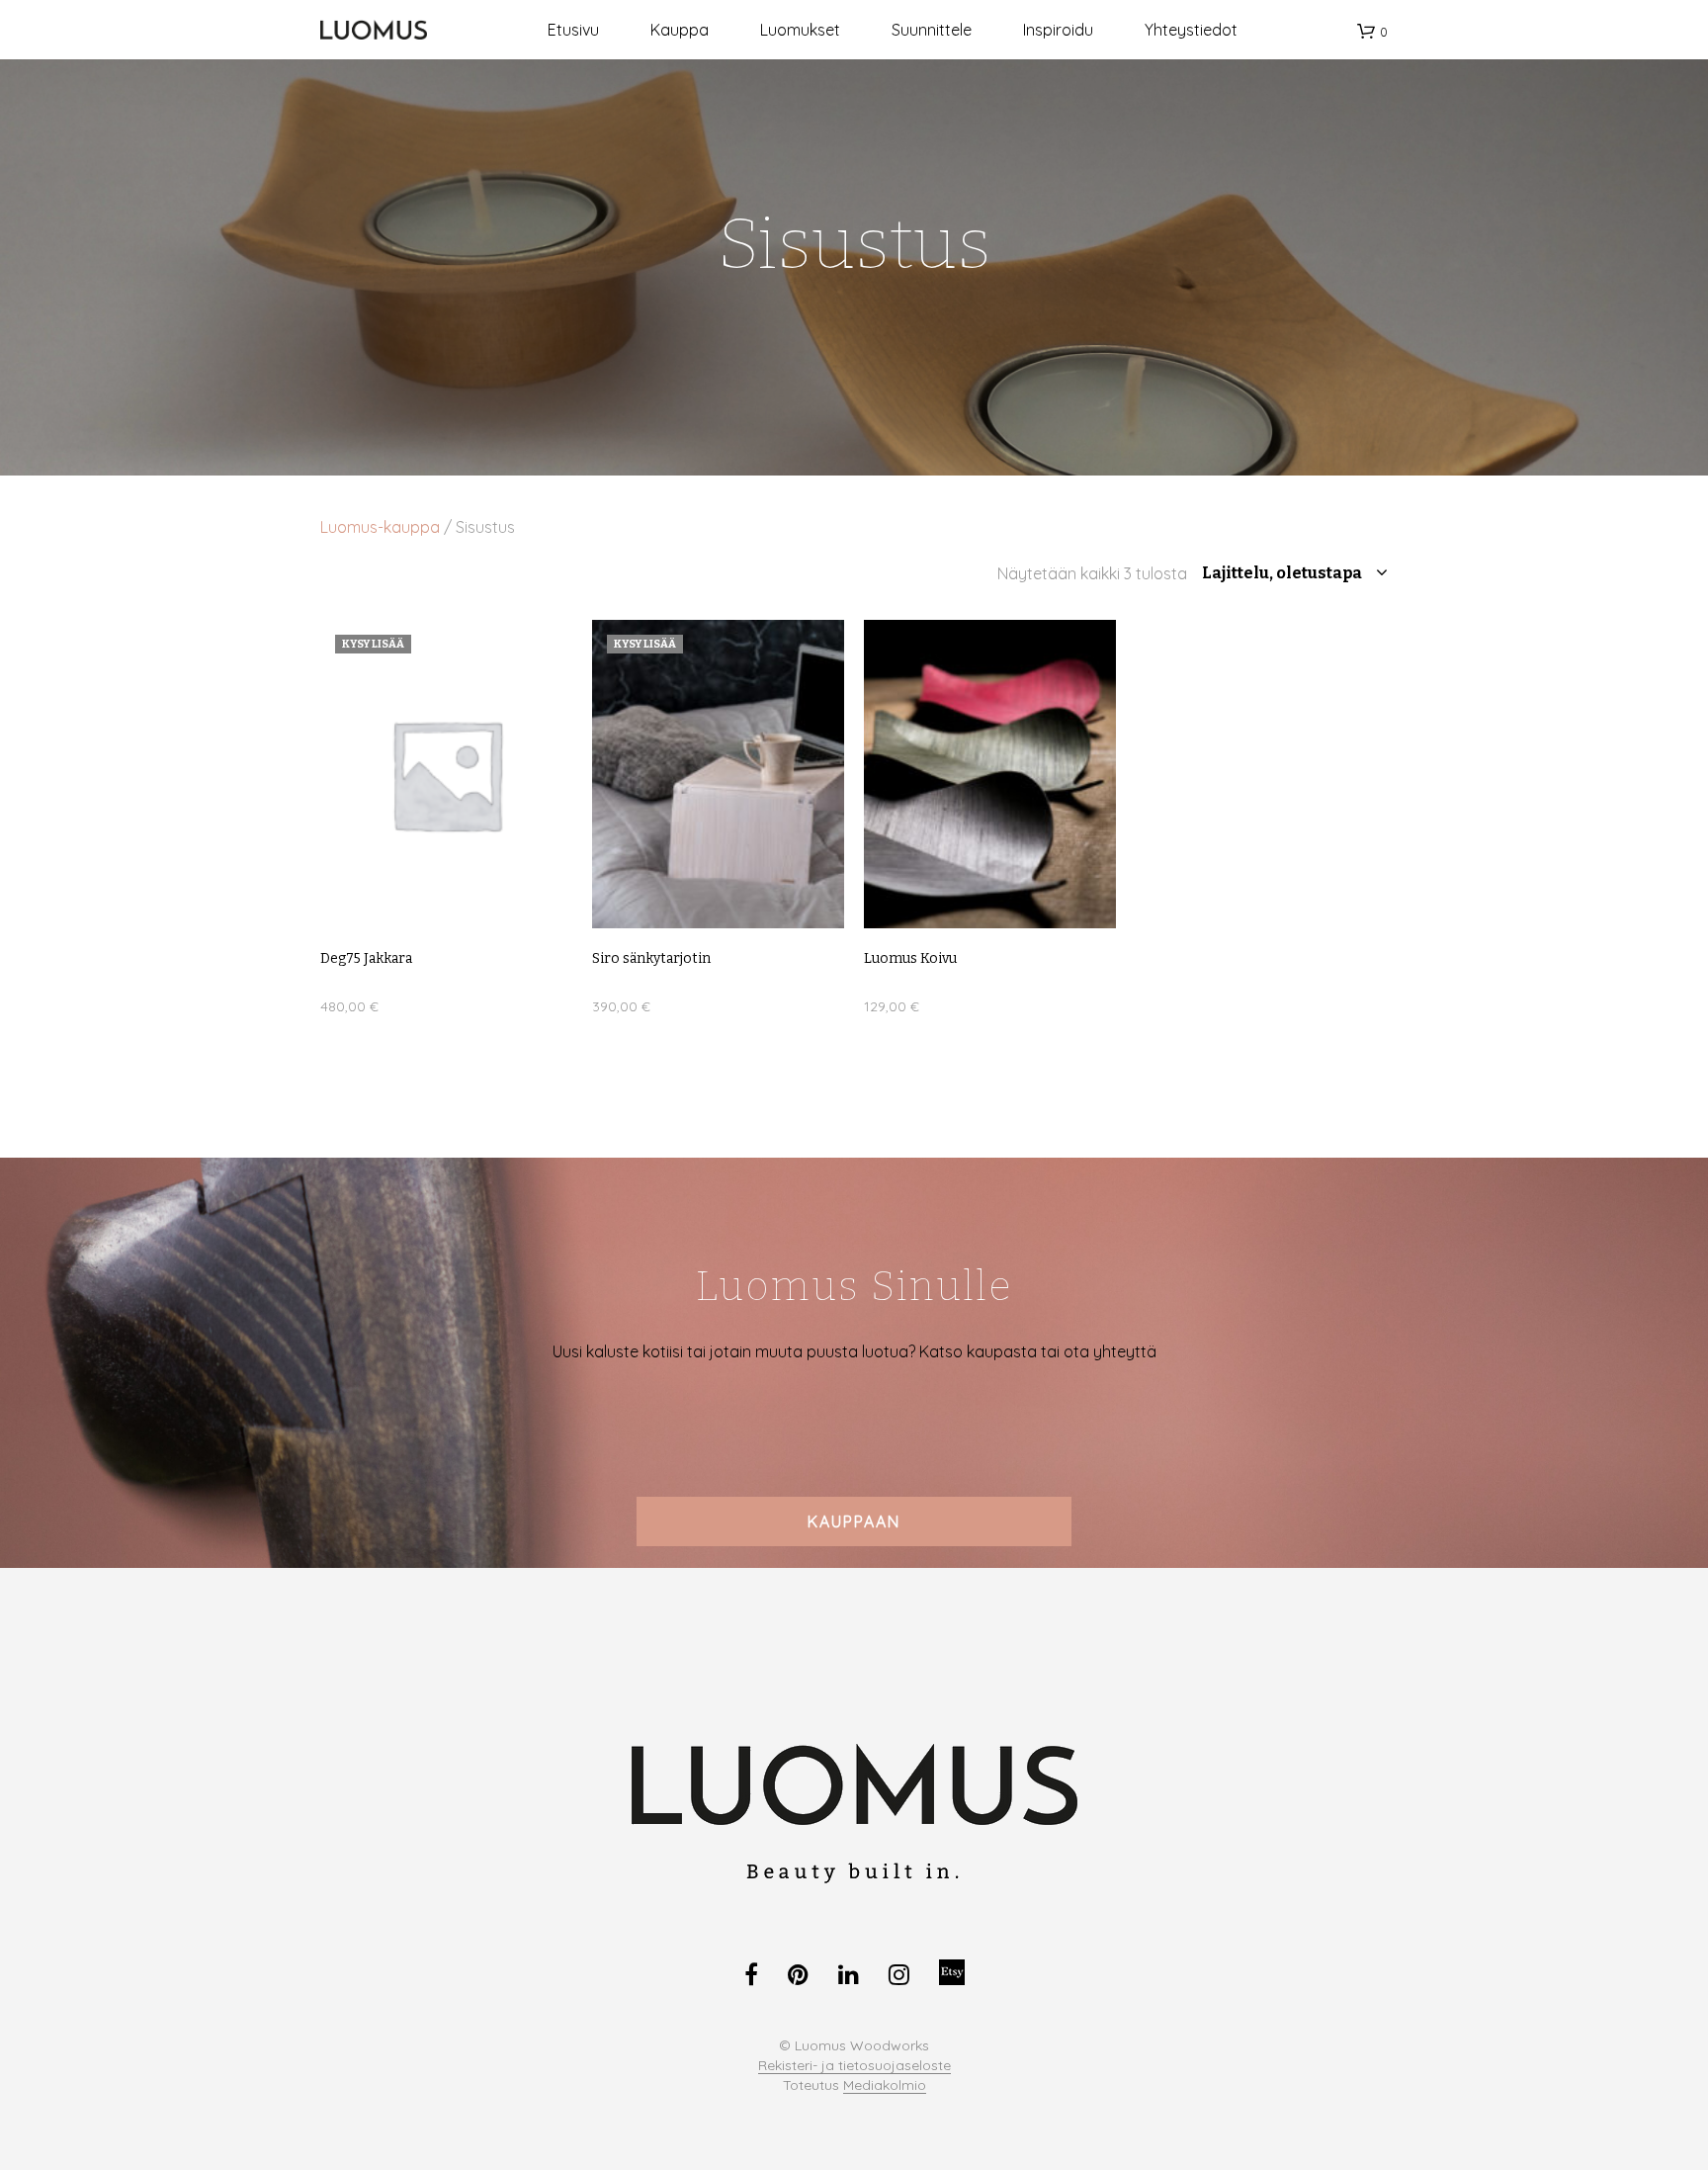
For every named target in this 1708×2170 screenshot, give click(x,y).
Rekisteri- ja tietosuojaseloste (854, 2066)
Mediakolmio (885, 2086)
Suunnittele (932, 30)
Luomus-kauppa (380, 527)
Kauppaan (854, 1521)
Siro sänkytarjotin (651, 958)
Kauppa (680, 30)
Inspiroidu (1058, 30)
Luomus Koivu (910, 958)
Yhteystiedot (1191, 30)
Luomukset (800, 30)
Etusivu (573, 30)
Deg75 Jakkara (366, 958)
